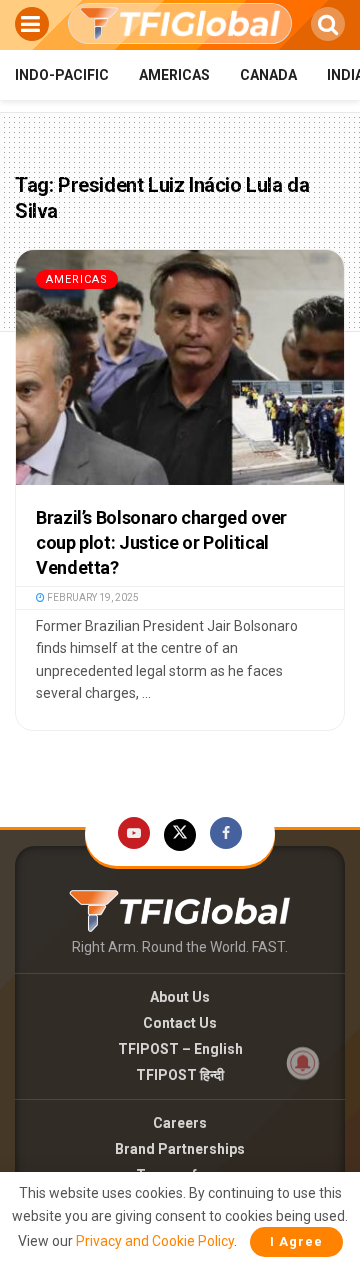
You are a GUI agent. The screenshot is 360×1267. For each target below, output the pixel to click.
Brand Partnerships (180, 1149)
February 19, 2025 (92, 597)
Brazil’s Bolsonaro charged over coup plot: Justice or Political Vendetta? (161, 542)
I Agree (296, 1241)
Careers (180, 1123)
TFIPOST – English (180, 1049)
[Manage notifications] (303, 1063)
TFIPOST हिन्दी (180, 1075)
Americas (174, 75)
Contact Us (180, 1023)
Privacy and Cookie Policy (155, 1241)
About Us (180, 997)
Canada (268, 75)
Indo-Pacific (62, 75)
